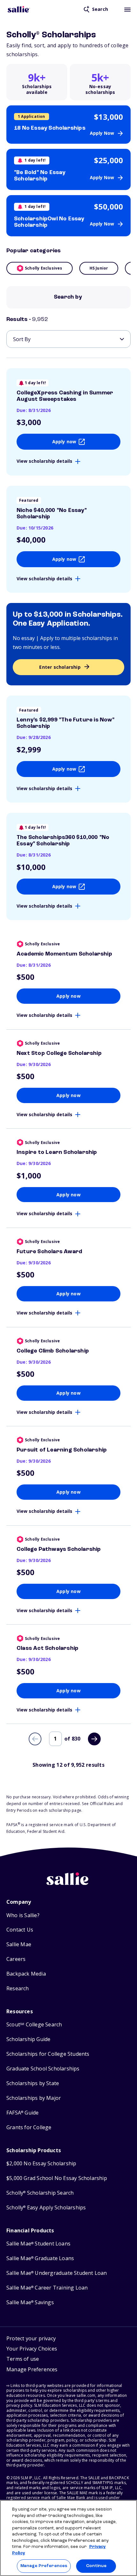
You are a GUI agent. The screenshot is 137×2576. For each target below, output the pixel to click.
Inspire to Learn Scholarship (57, 1152)
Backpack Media (26, 1974)
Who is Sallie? (23, 1915)
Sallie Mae (19, 1944)
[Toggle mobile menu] (127, 9)
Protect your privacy (31, 2338)
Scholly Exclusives (44, 268)
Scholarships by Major (34, 2098)
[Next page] (94, 1739)
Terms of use (23, 2359)
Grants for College (29, 2127)
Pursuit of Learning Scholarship (62, 1450)
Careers (16, 1959)
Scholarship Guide (28, 2039)
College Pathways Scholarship (59, 1549)
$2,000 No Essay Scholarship (41, 2164)
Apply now (64, 442)
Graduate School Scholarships (43, 2069)
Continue (96, 2566)
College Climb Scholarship (53, 1351)
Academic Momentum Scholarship (64, 954)
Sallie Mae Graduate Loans (40, 2258)
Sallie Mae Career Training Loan (47, 2288)
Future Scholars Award (49, 1252)
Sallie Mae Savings (30, 2302)
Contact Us (20, 1930)
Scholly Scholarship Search (40, 2193)
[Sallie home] (19, 9)
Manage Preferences (44, 2566)
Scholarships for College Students (48, 2054)
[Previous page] (35, 1739)
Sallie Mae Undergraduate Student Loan (57, 2273)
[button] (32, 2370)
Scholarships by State (33, 2083)
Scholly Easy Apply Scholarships (46, 2208)
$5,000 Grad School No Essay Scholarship (57, 2178)
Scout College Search (34, 2025)
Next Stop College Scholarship (59, 1053)
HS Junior (99, 268)
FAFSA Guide (22, 2113)
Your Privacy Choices (32, 2349)
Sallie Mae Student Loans (38, 2244)
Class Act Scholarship (47, 1648)
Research (18, 1989)
